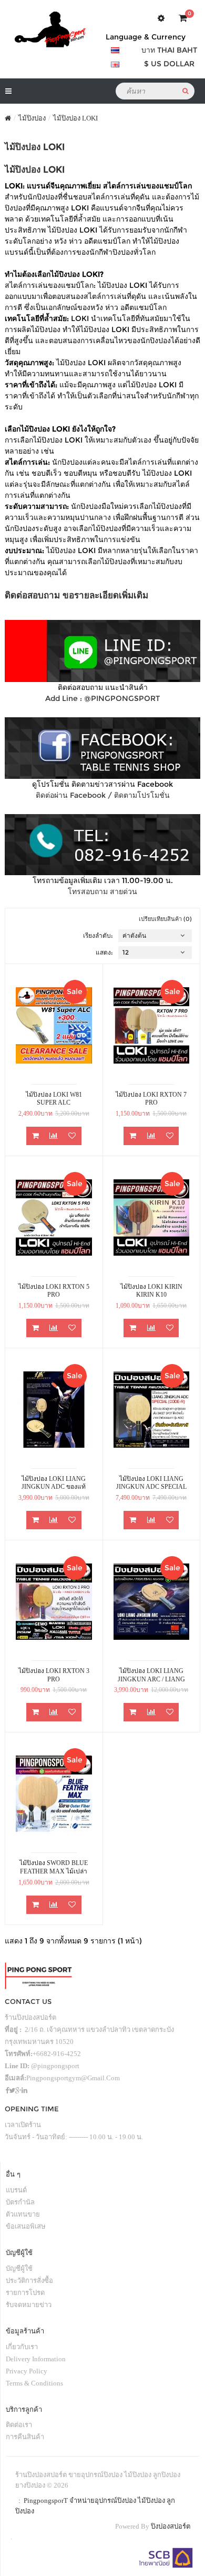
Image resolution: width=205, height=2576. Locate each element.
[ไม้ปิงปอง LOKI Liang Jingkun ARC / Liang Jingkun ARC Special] (152, 1602)
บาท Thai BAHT (169, 50)
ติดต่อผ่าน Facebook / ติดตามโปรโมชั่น (103, 795)
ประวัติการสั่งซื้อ (29, 2281)
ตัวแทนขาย (23, 2214)
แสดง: (104, 952)
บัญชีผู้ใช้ (19, 2268)
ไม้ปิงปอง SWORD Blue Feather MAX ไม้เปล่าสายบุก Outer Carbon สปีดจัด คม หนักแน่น (54, 1867)
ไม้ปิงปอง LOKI (75, 118)
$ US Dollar (169, 64)
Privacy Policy (27, 2371)
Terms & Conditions (34, 2383)
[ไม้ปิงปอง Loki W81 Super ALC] (54, 1025)
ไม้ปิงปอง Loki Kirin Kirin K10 (151, 1291)
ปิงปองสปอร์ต (171, 2526)
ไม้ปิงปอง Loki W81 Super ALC (54, 1099)
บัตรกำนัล (20, 2202)
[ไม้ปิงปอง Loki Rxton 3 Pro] (54, 1602)
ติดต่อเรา (19, 2425)
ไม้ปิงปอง (32, 118)
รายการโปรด (25, 2293)
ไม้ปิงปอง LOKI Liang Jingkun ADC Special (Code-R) (151, 1483)
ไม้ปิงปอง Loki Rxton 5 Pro (54, 1291)
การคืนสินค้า (25, 2437)
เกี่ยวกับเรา (22, 2347)
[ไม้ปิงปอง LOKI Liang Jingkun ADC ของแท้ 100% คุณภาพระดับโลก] (54, 1410)
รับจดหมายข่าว (29, 2305)
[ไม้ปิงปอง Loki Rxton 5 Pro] (54, 1217)
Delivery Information (36, 2359)
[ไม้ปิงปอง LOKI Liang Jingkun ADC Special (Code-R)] (152, 1410)
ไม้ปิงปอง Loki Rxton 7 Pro (151, 1099)
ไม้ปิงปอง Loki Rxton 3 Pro (54, 1675)
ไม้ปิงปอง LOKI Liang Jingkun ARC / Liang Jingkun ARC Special (151, 1675)
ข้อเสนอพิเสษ (26, 2226)
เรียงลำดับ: (98, 935)
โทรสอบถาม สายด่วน (102, 891)
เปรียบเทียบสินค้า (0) (165, 919)
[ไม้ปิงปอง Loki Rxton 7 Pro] (152, 1025)
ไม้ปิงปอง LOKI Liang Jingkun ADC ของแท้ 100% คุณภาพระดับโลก (54, 1483)
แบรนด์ (16, 2190)
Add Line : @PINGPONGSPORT (102, 698)
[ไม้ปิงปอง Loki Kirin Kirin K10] (152, 1217)
